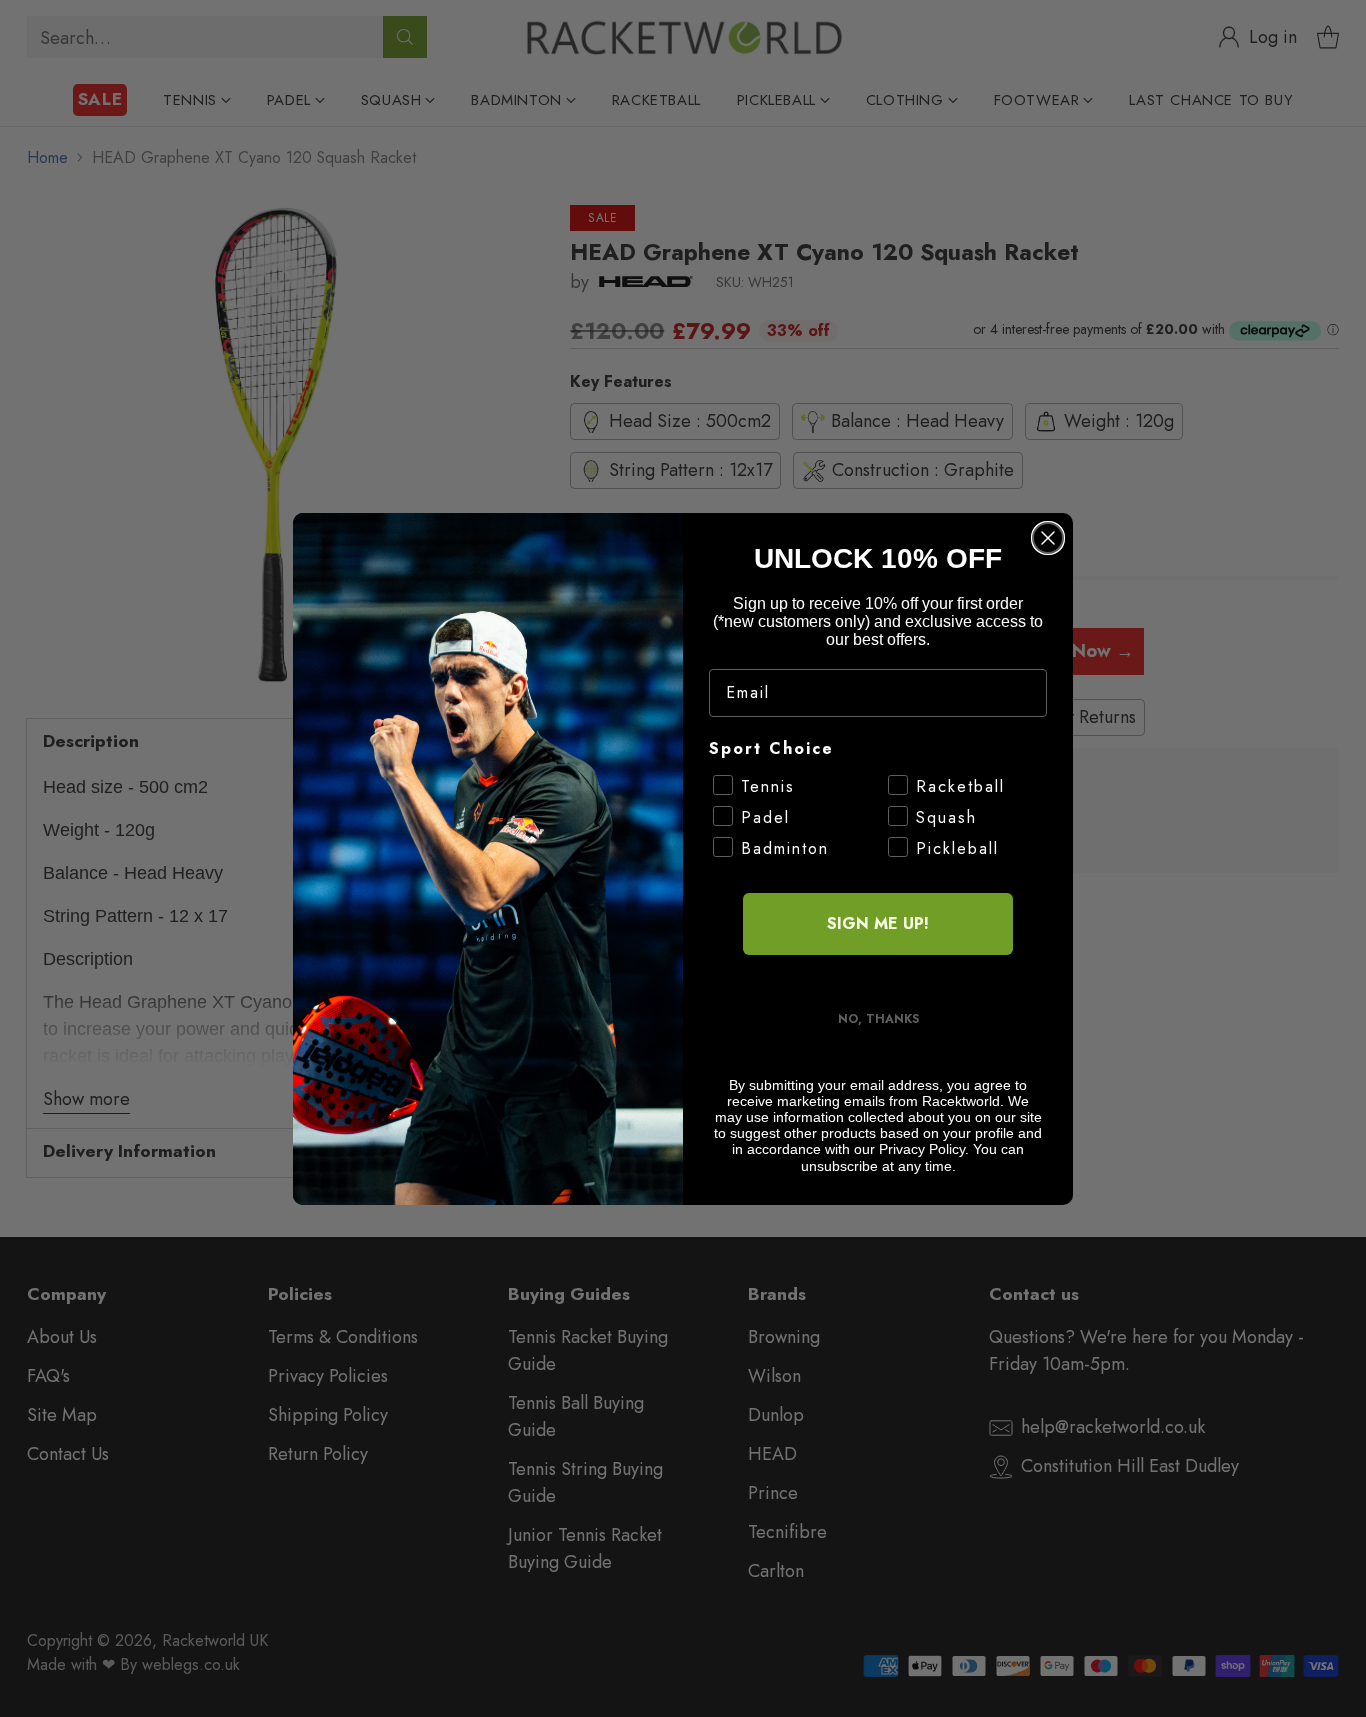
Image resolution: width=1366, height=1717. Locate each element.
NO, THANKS (878, 1019)
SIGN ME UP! (878, 923)
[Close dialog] (1048, 538)
